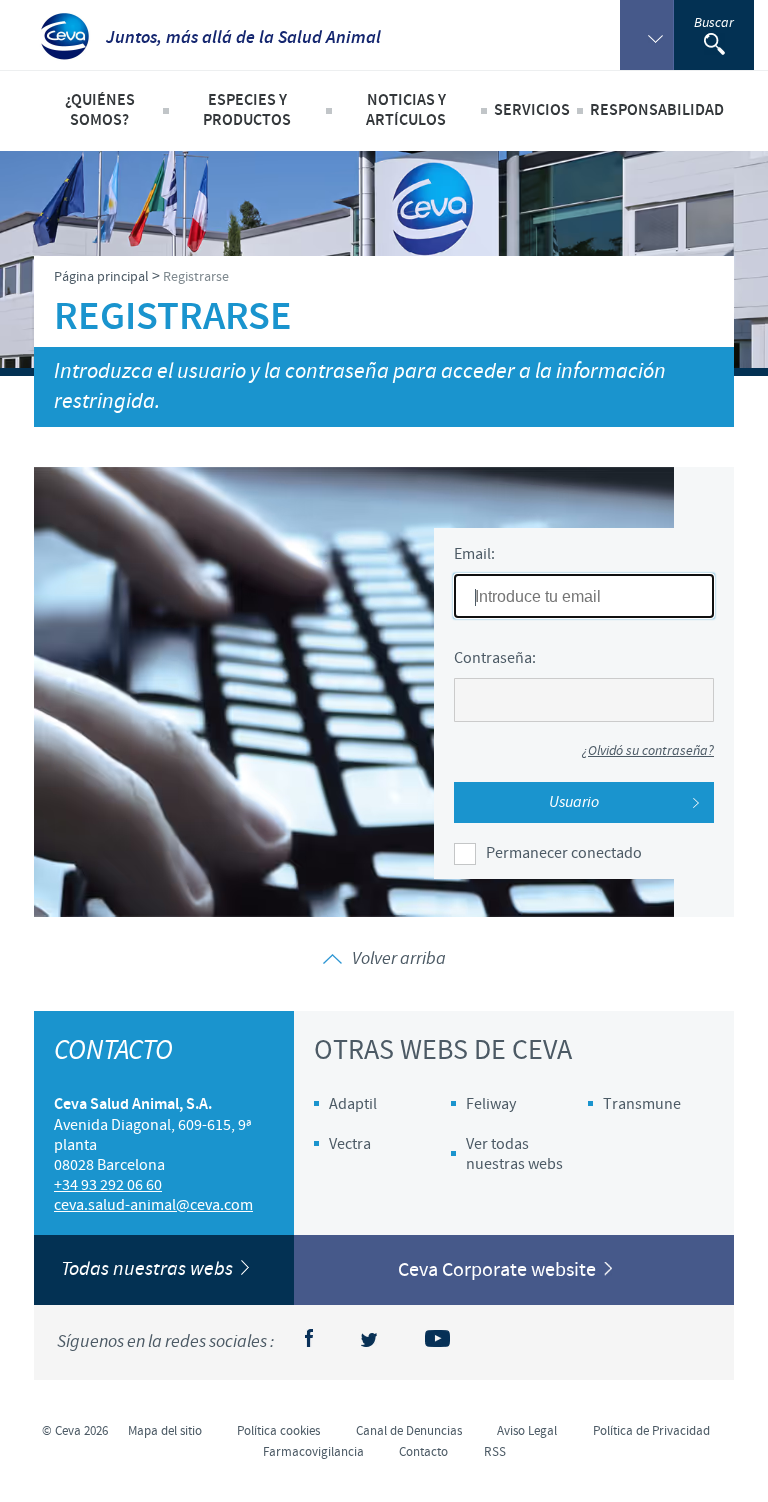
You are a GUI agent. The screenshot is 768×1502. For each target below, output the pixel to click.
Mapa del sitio (165, 1431)
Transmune (642, 1104)
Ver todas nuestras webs (514, 1154)
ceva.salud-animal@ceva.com (153, 1205)
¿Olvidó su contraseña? (648, 751)
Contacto (423, 1452)
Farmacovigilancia (313, 1452)
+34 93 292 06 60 (108, 1185)
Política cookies (278, 1431)
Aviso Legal (527, 1431)
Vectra (350, 1144)
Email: (474, 554)
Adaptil (353, 1104)
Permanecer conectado (564, 853)
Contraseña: (495, 658)
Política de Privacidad (651, 1431)
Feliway (491, 1104)
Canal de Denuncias (409, 1431)
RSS (495, 1452)
